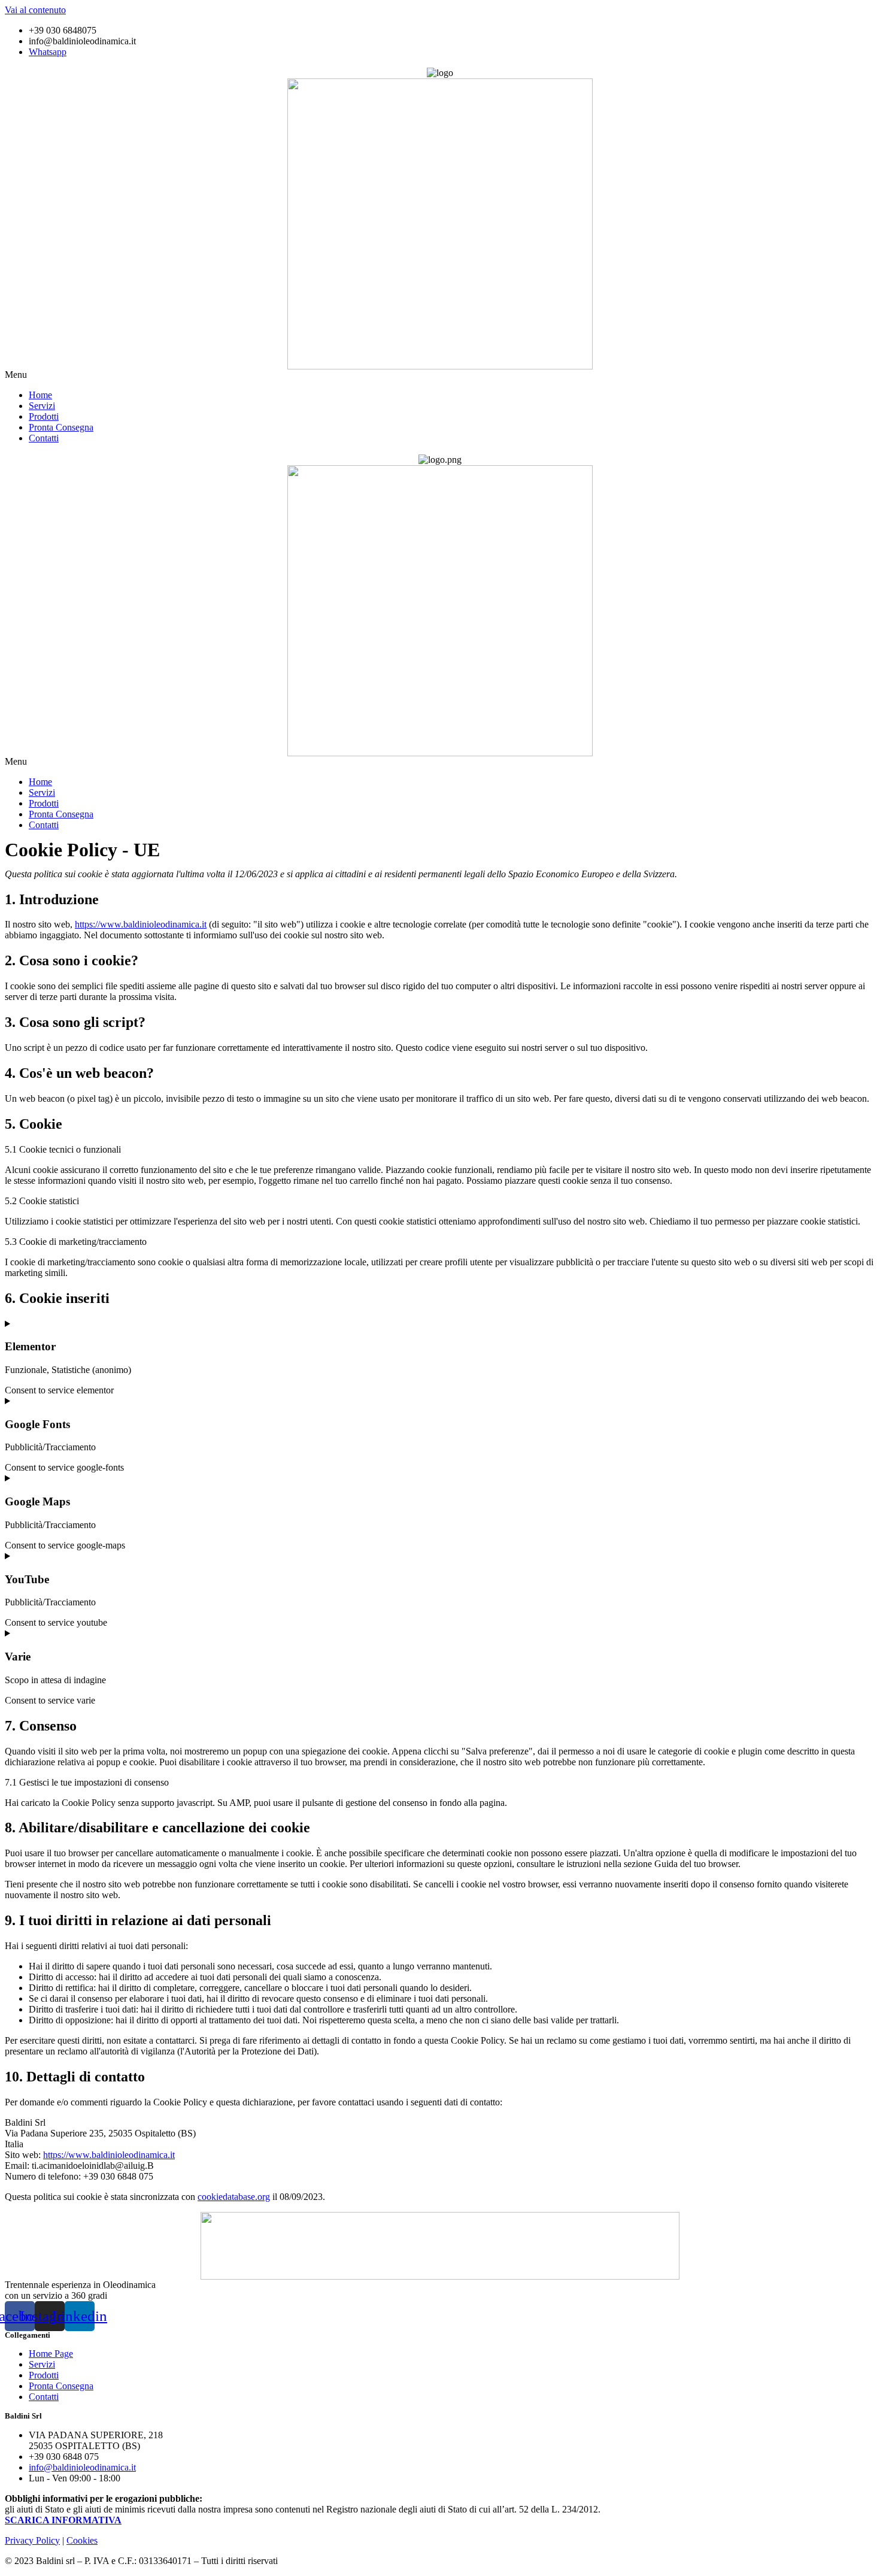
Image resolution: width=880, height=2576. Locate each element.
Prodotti (44, 416)
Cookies (82, 2540)
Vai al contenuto (35, 10)
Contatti (44, 438)
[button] (440, 375)
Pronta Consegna (61, 427)
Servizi (42, 406)
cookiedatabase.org (234, 2197)
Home (40, 395)
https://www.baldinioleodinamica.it (141, 924)
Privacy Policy (32, 2540)
